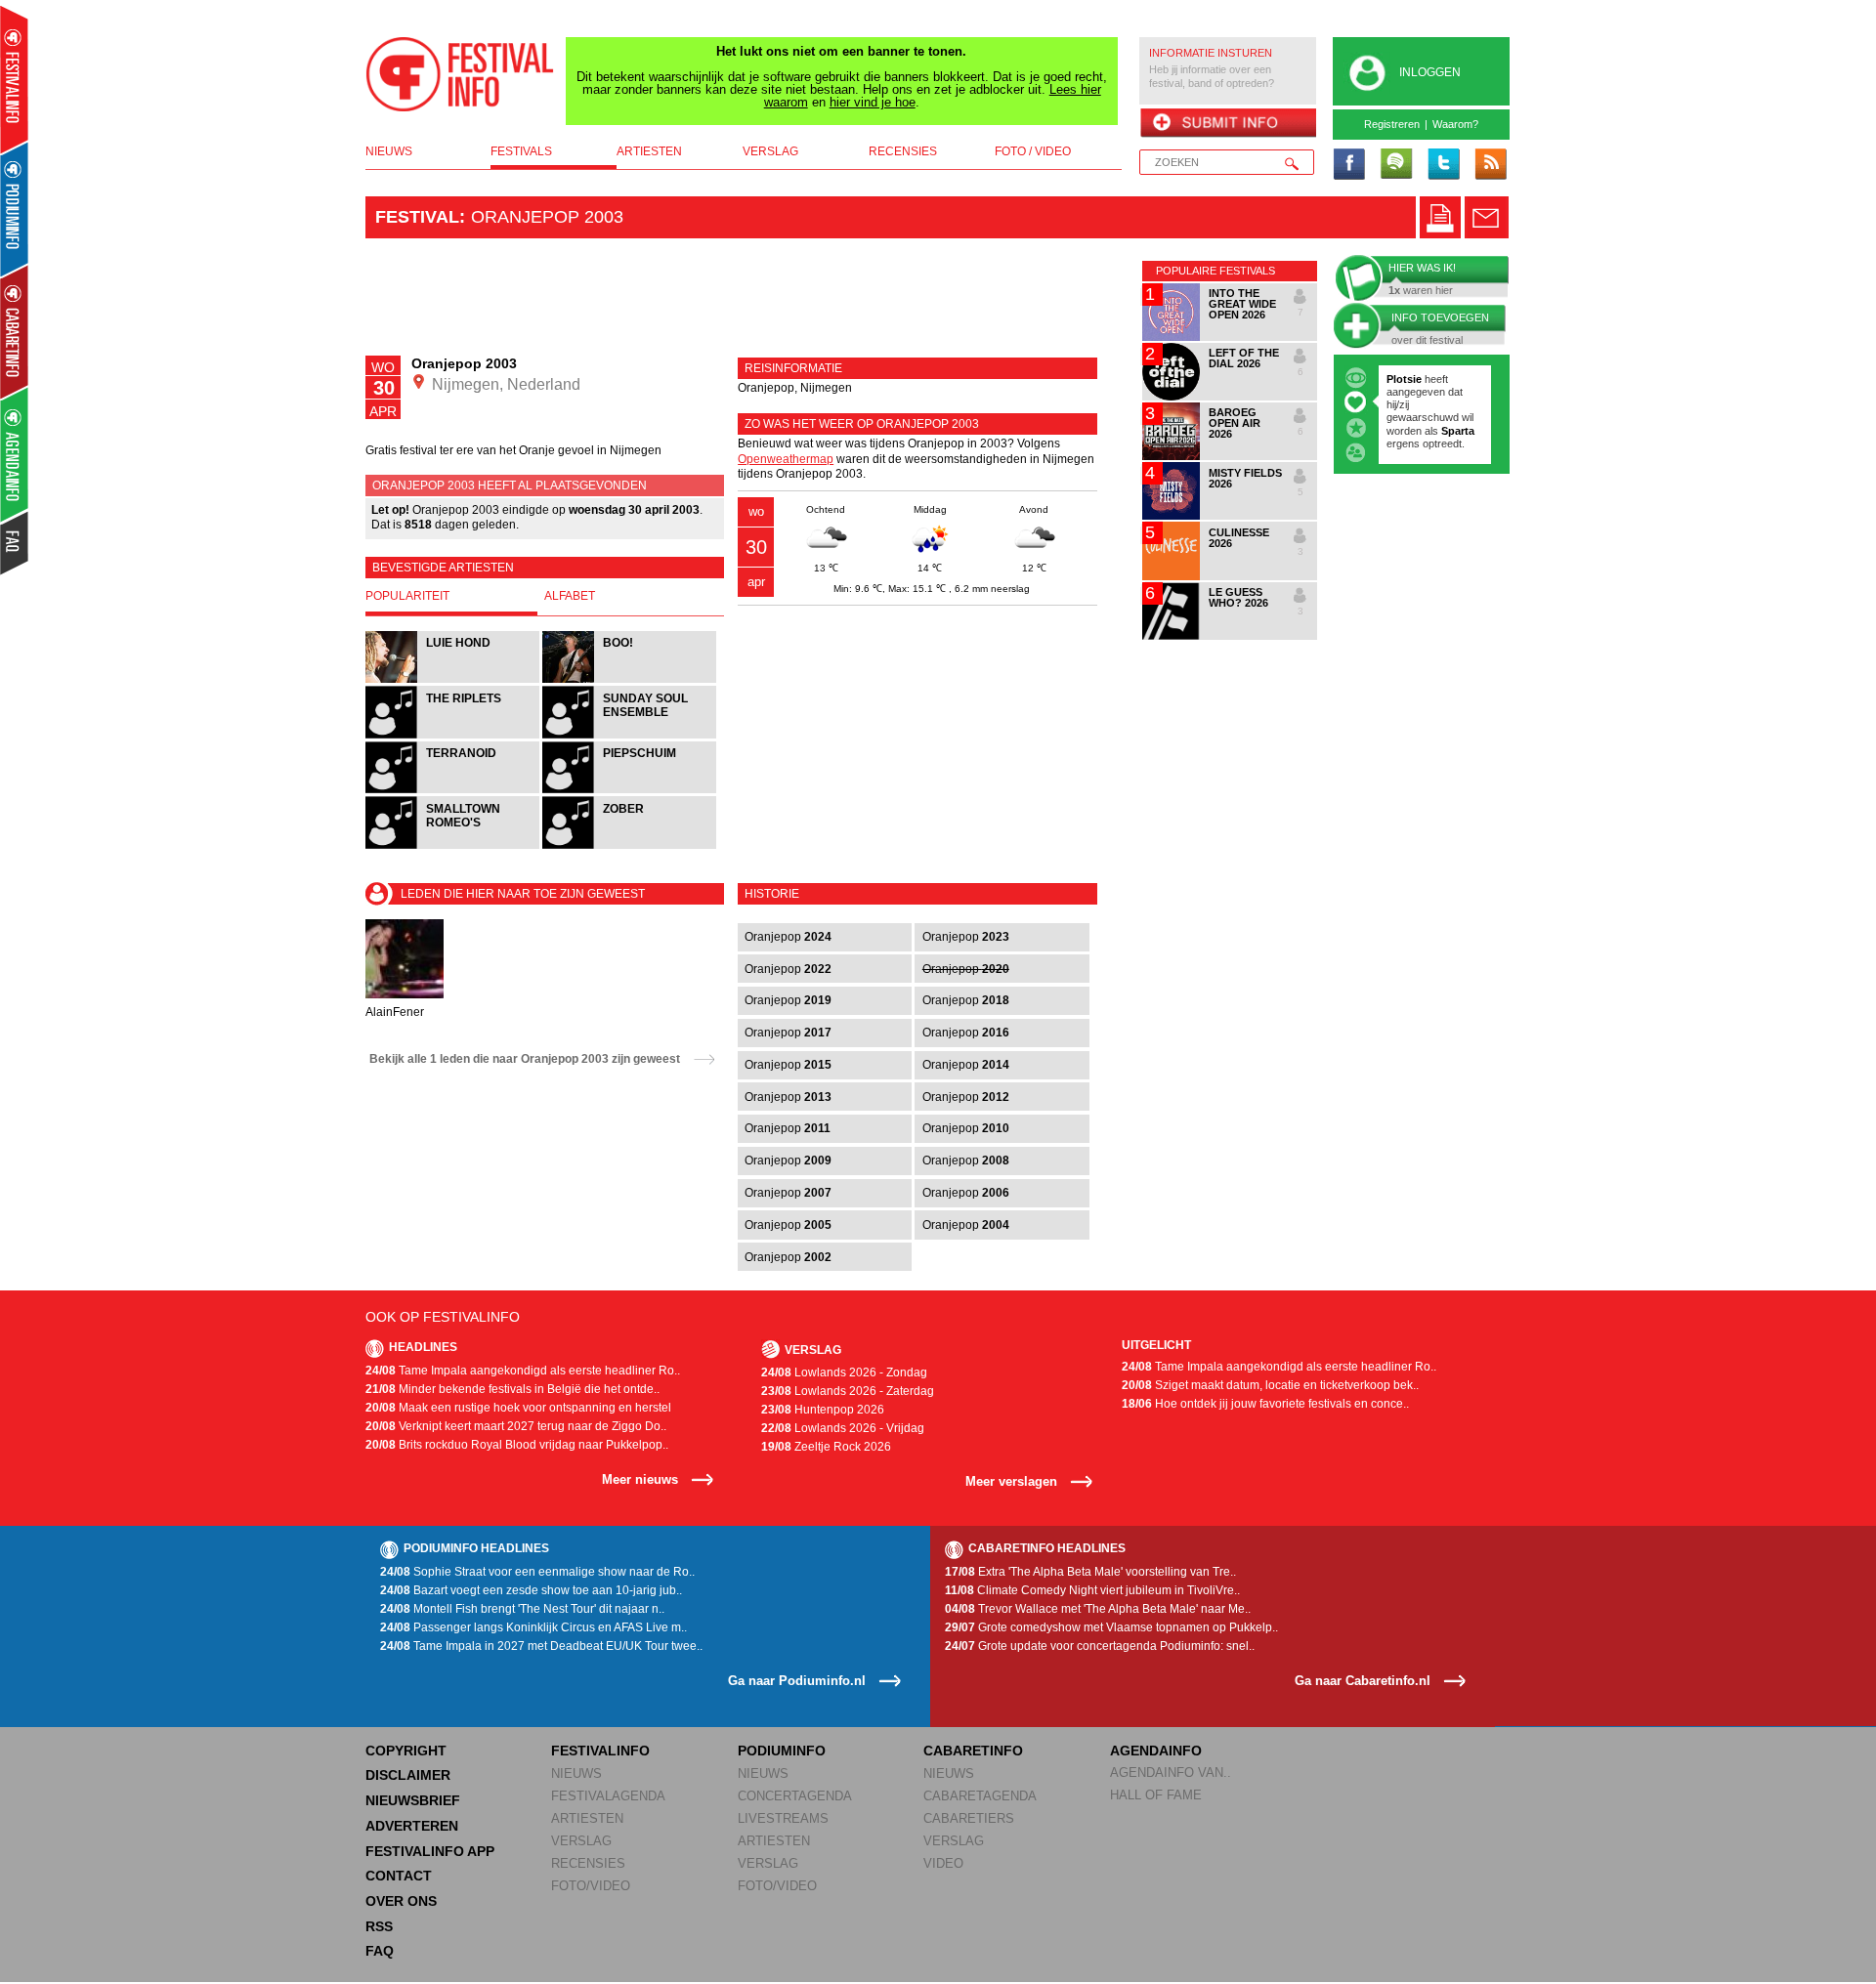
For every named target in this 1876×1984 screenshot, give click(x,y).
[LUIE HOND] (454, 680)
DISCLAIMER (408, 1775)
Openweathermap (786, 459)
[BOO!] (629, 680)
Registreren (1392, 124)
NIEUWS (576, 1773)
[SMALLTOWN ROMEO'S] (454, 846)
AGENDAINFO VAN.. (1171, 1773)
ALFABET (570, 596)
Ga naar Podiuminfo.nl (797, 1681)
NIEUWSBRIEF (413, 1800)
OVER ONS (401, 1901)
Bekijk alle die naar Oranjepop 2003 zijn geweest (525, 1059)
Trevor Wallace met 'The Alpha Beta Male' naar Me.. (1098, 1609)
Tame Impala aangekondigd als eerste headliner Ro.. (523, 1371)
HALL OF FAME (1156, 1795)
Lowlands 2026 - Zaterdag (848, 1391)
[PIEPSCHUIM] (629, 791)
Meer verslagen (1011, 1481)
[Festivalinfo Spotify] (1396, 165)
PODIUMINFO (782, 1751)
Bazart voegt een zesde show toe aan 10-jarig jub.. (531, 1590)
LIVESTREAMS (783, 1818)
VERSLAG (581, 1841)
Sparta (1458, 431)
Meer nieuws (640, 1479)
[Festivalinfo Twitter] (1443, 165)
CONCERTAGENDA (795, 1796)
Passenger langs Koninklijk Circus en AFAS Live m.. (533, 1627)
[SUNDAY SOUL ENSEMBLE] (629, 736)
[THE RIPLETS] (454, 736)
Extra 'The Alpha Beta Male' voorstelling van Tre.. (1090, 1572)
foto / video (1033, 151)
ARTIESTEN (587, 1818)
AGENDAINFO (1156, 1751)
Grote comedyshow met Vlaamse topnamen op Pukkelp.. (1111, 1627)
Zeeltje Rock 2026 (826, 1447)
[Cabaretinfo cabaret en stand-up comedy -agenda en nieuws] (14, 331)
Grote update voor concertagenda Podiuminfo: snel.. (1100, 1646)
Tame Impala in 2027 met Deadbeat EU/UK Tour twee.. (541, 1646)
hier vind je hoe (873, 102)
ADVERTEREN (412, 1826)
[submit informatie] (1228, 124)
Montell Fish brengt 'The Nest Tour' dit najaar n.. (522, 1609)
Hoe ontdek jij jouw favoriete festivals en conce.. (1265, 1404)
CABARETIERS (969, 1818)
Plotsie (1404, 379)
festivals (521, 151)
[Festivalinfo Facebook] (1349, 165)
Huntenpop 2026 (823, 1410)
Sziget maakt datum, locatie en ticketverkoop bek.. (1270, 1385)
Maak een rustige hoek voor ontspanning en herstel (518, 1408)
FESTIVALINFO (600, 1751)
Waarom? (1455, 124)
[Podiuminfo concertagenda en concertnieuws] (15, 209)
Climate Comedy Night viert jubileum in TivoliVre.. (1092, 1590)
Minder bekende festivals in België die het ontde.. (512, 1389)
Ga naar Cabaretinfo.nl (1363, 1681)
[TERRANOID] (454, 791)
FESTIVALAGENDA (608, 1796)
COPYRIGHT (406, 1751)
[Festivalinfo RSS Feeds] (1490, 165)
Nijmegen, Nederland (504, 384)
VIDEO (943, 1863)
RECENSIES (588, 1863)
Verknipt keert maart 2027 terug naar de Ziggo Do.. (516, 1426)
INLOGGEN (1430, 72)
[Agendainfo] (15, 455)
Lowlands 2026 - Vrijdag (843, 1428)
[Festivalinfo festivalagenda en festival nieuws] (14, 80)
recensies (903, 151)
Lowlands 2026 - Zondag (844, 1372)
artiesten (649, 151)
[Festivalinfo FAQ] (15, 543)
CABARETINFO (973, 1751)
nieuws (389, 151)
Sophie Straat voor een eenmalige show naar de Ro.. (537, 1572)
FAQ (380, 1951)
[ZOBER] (629, 846)
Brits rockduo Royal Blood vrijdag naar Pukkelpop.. (517, 1445)
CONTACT (399, 1876)
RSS (379, 1926)
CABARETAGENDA (980, 1796)
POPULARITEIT (407, 596)
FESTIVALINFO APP (430, 1851)
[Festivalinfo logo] (460, 74)
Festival (417, 217)
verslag (770, 151)
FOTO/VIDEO (591, 1886)
